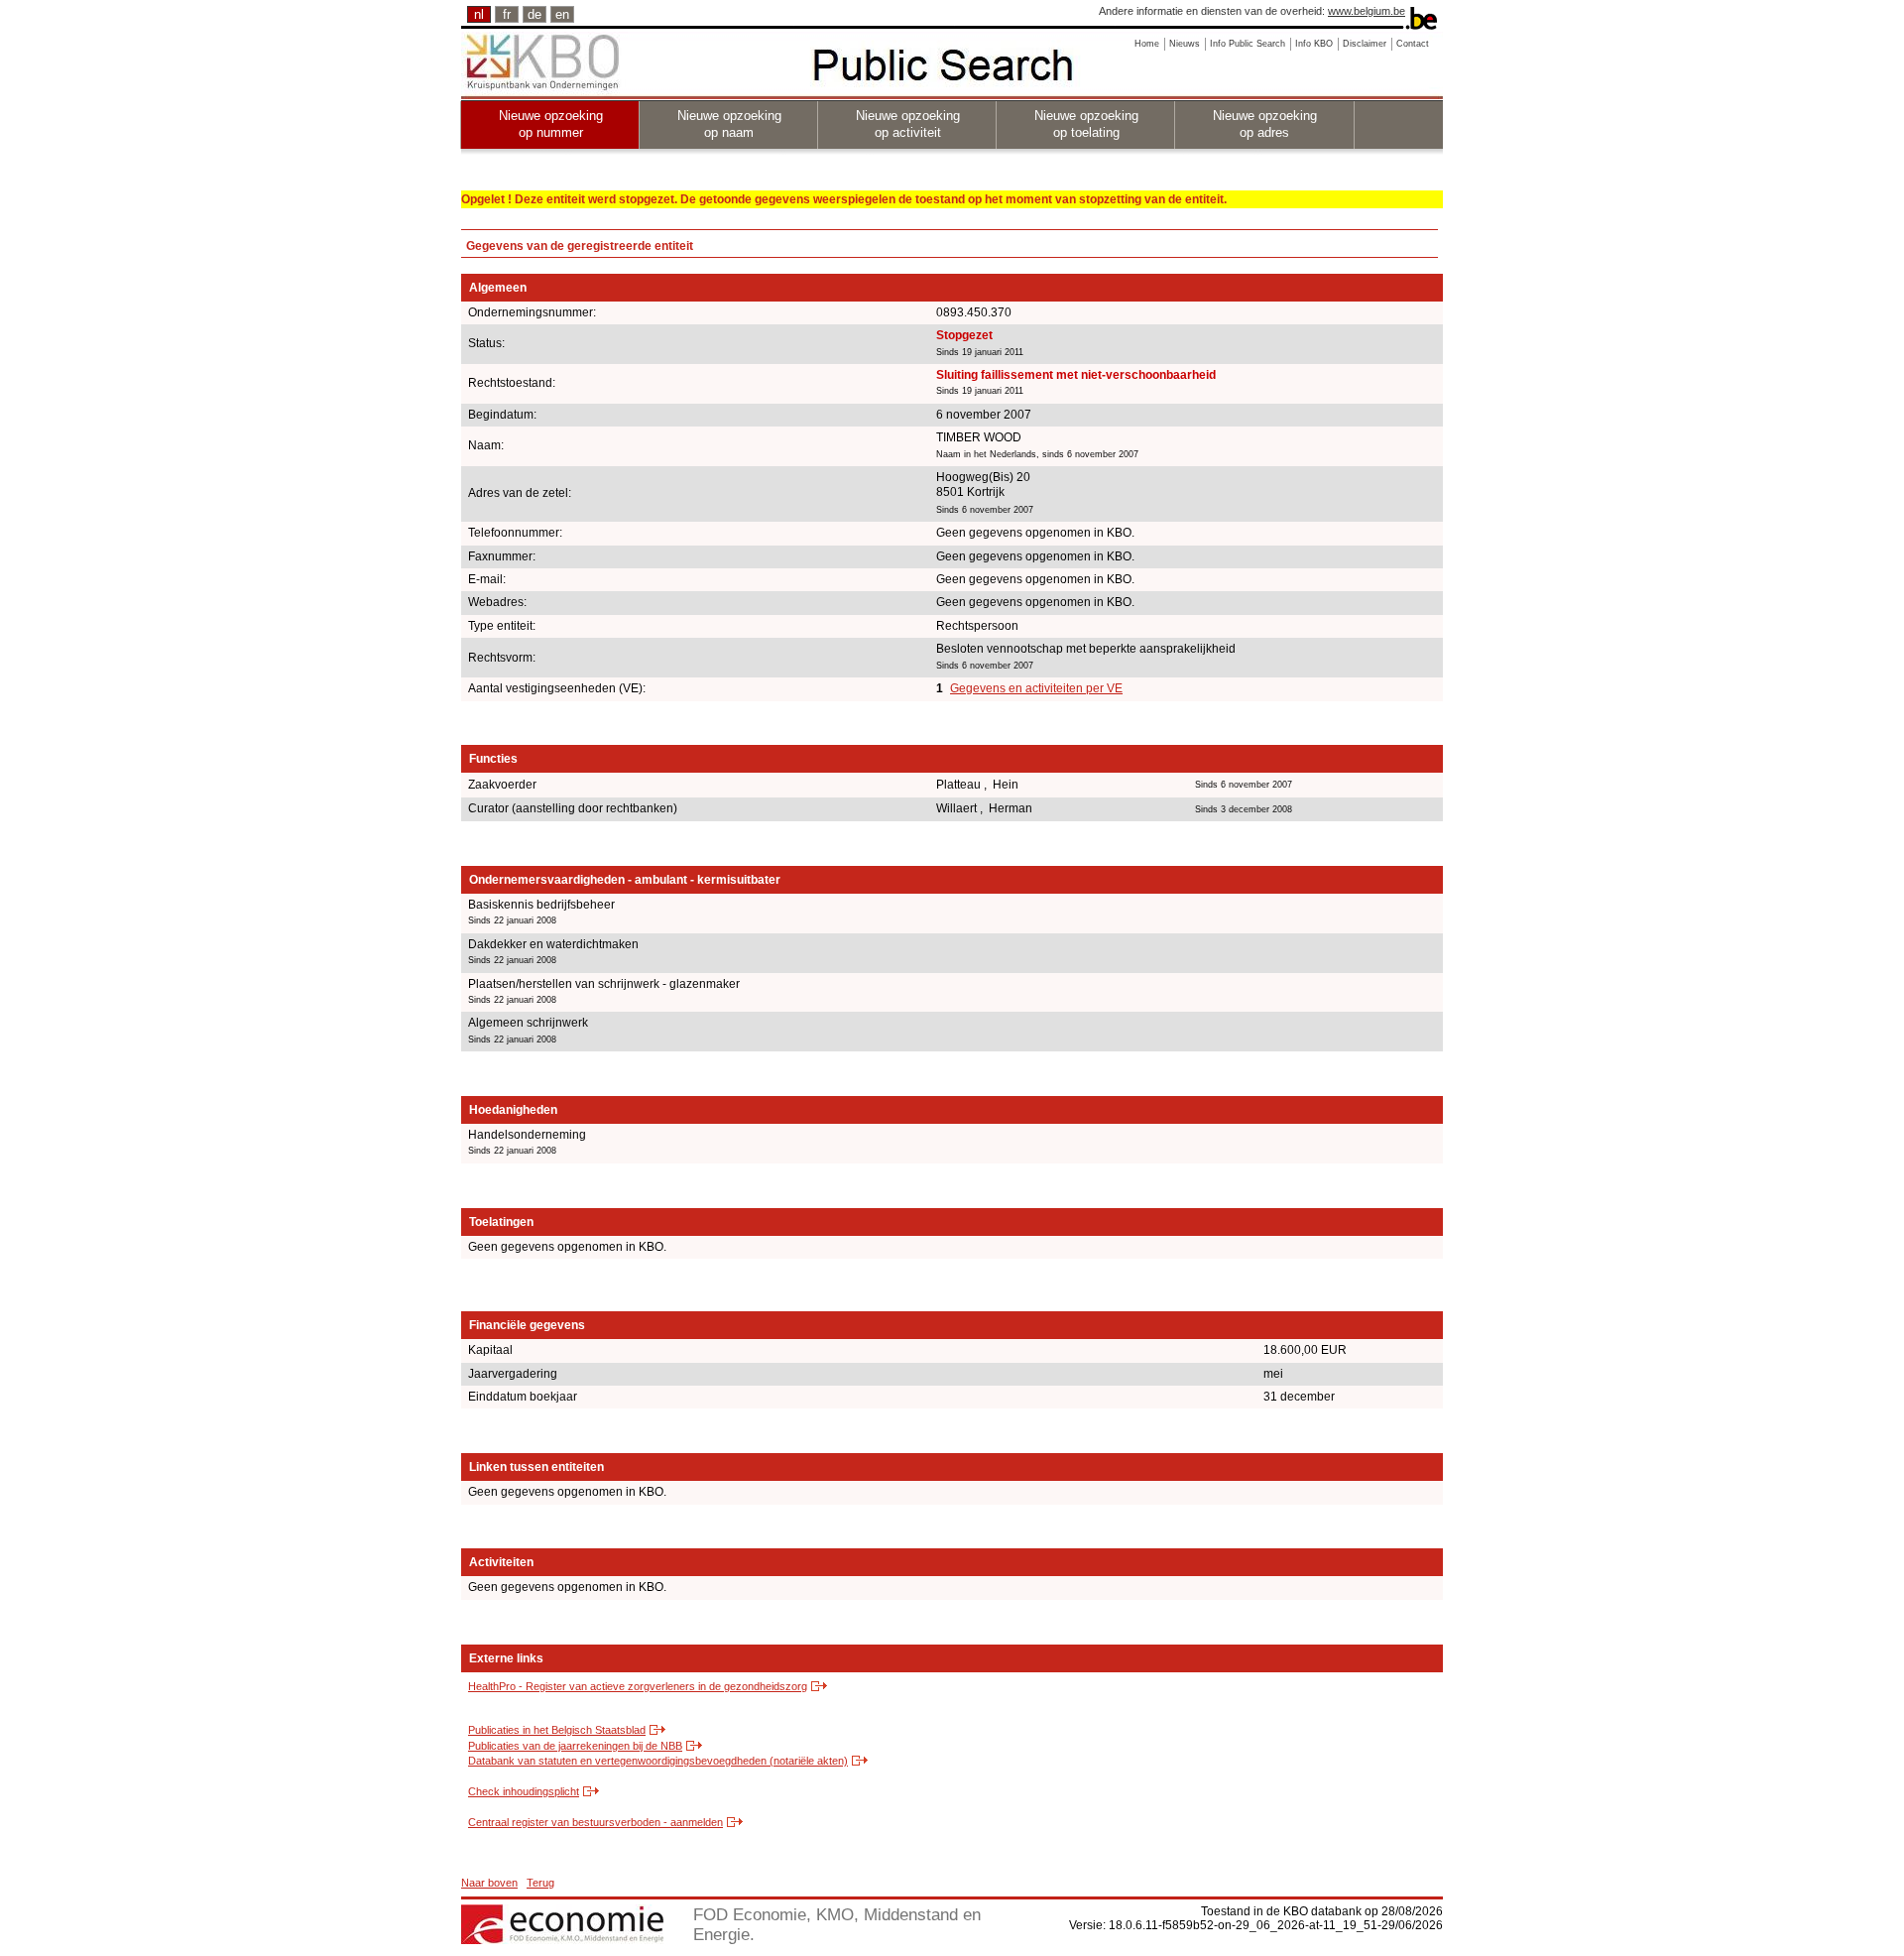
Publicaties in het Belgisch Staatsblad (557, 1730)
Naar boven (489, 1883)
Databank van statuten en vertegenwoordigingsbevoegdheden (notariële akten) (658, 1761)
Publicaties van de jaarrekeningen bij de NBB (575, 1746)
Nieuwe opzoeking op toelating (1086, 124)
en (562, 14)
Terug (540, 1883)
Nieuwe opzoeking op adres (1265, 124)
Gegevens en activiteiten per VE (1036, 688)
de (535, 14)
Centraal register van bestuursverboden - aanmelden (595, 1822)
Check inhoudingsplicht (524, 1791)
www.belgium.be (1367, 11)
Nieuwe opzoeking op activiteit (908, 124)
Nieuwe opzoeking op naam (729, 124)
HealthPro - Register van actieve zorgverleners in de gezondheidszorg (638, 1686)
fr (507, 14)
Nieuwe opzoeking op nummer (551, 124)
